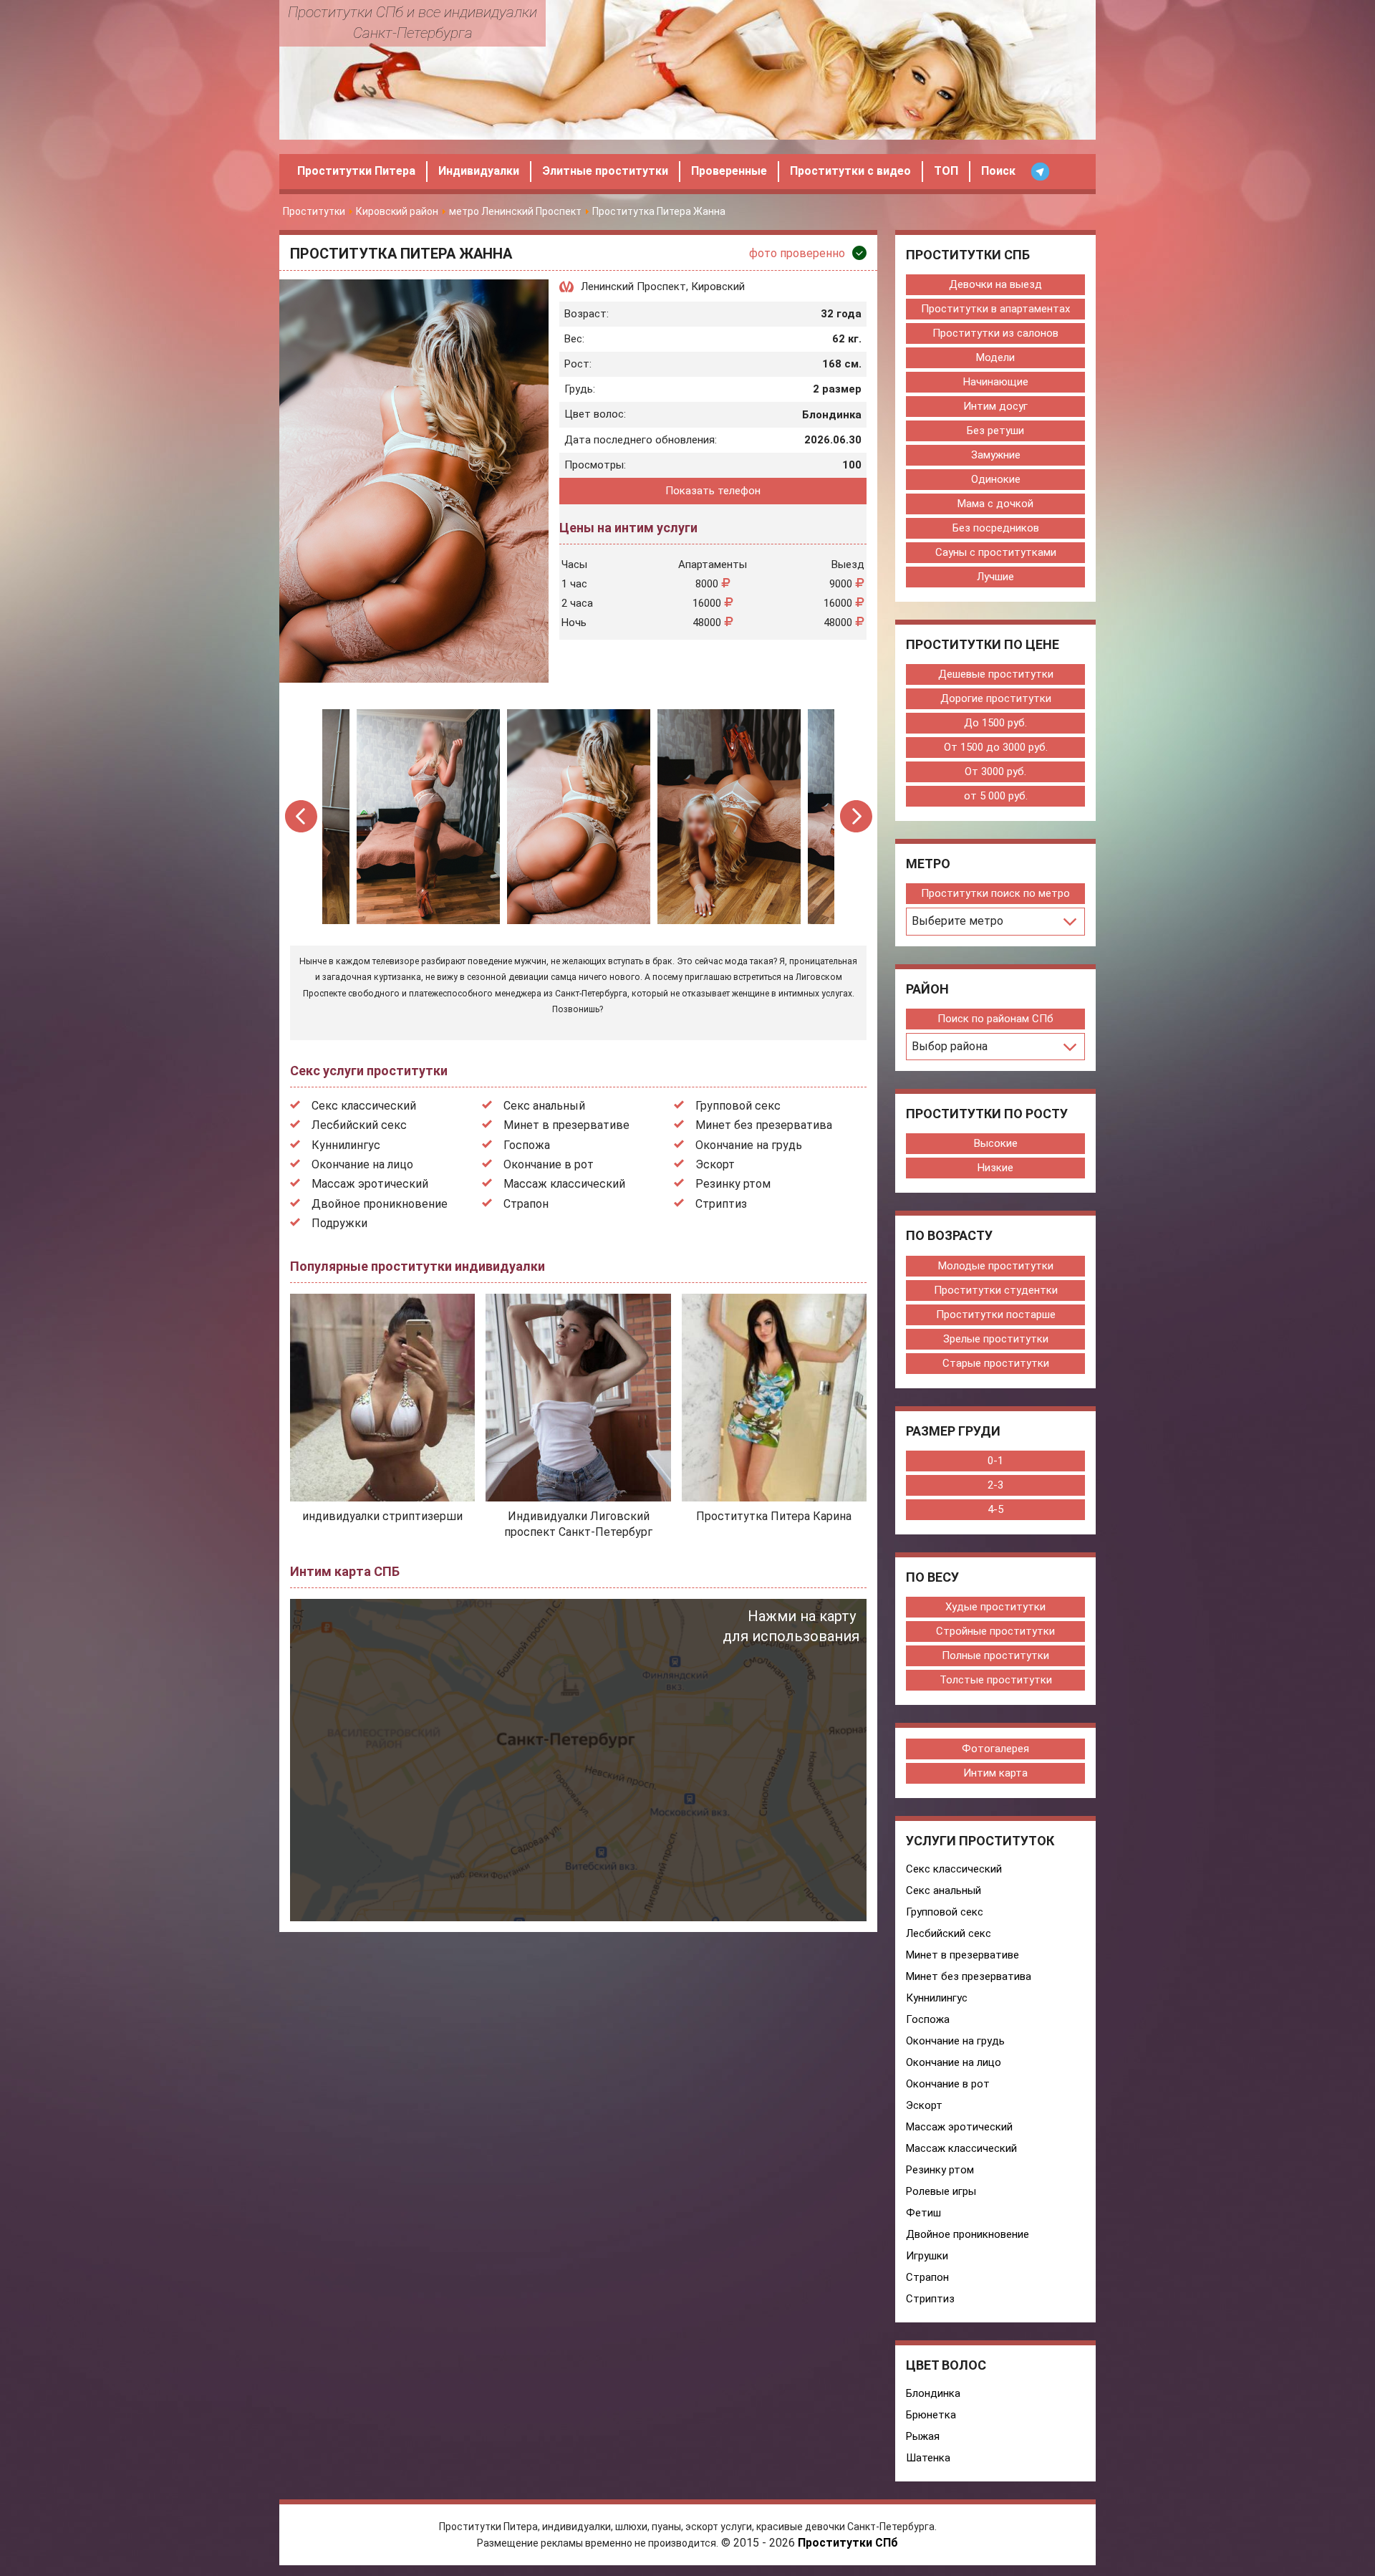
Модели (995, 357)
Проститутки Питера (356, 171)
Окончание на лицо (362, 1164)
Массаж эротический (370, 1184)
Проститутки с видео (850, 171)
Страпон (526, 1204)
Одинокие (996, 479)
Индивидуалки (479, 171)
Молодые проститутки (996, 1266)
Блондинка (933, 2393)
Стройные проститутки (995, 1631)
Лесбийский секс (359, 1125)
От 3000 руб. (995, 772)
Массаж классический (564, 1184)
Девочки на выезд (995, 284)
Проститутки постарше (996, 1315)
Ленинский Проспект (633, 287)
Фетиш (923, 2213)
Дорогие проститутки (996, 698)
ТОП (946, 171)
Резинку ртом (733, 1184)
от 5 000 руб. (996, 796)
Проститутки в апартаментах (995, 309)
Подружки (339, 1223)
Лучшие (995, 577)
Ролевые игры (941, 2191)
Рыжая (923, 2436)
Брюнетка (931, 2415)
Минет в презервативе (566, 1125)
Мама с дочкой (995, 504)
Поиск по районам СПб (995, 1019)
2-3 (995, 1485)
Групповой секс (738, 1106)
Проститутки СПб (848, 2543)
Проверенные (729, 171)
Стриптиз (721, 1204)
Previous (302, 816)
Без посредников (996, 528)
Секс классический (364, 1106)
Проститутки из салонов (995, 333)
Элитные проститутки (605, 171)
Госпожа (527, 1145)
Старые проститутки (996, 1363)
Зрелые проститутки (996, 1339)
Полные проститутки (995, 1655)
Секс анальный (544, 1106)
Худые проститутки (995, 1607)
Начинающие (996, 382)
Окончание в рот (549, 1164)
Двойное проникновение (380, 1204)
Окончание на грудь (749, 1145)
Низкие (995, 1168)
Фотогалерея (995, 1749)
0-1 (995, 1461)
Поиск (998, 171)
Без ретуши (995, 431)
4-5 (995, 1509)
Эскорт (715, 1164)
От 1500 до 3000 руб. (996, 747)
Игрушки (927, 2256)
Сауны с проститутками (996, 552)
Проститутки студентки (996, 1290)
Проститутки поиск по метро (995, 893)
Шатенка (928, 2458)
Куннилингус (346, 1145)
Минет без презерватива (764, 1125)
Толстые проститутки (996, 1680)
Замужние (996, 455)
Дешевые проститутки (996, 674)
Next (856, 816)
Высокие (996, 1143)
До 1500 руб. (995, 723)
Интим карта (995, 1773)
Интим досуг (995, 406)
